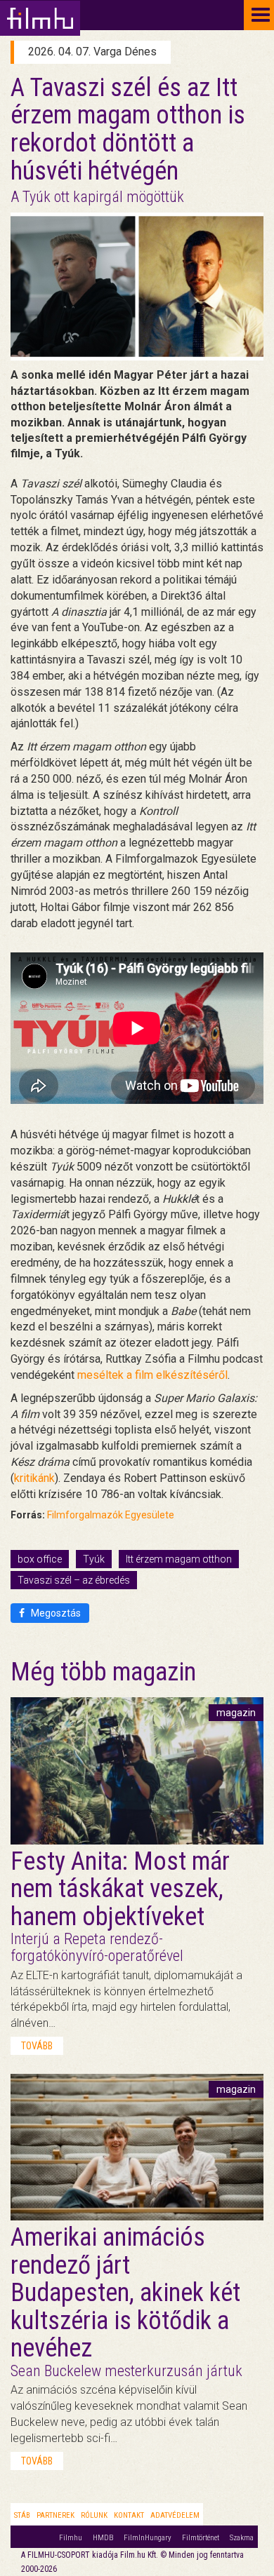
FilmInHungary (148, 2538)
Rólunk (94, 2515)
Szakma (242, 2538)
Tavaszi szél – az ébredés (74, 1580)
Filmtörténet (201, 2538)
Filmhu (71, 2538)
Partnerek (56, 2515)
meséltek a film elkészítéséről (152, 1375)
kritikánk (34, 1478)
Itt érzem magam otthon (179, 1559)
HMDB (103, 2538)
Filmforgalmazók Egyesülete (111, 1515)
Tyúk (94, 1559)
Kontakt (129, 2515)
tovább (37, 2046)
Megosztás (55, 1613)
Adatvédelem (175, 2515)
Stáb (22, 2515)
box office (40, 1559)
